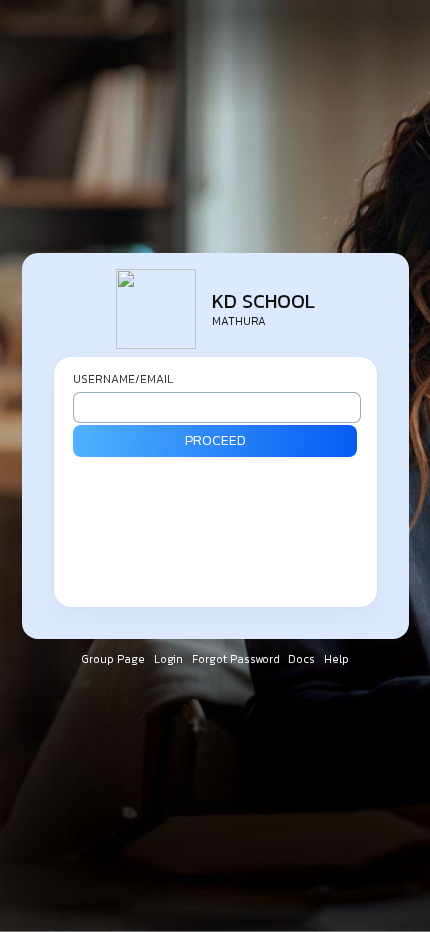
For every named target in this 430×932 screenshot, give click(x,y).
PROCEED (215, 440)
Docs (303, 659)
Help (336, 659)
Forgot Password (237, 659)
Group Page (114, 659)
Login (170, 659)
